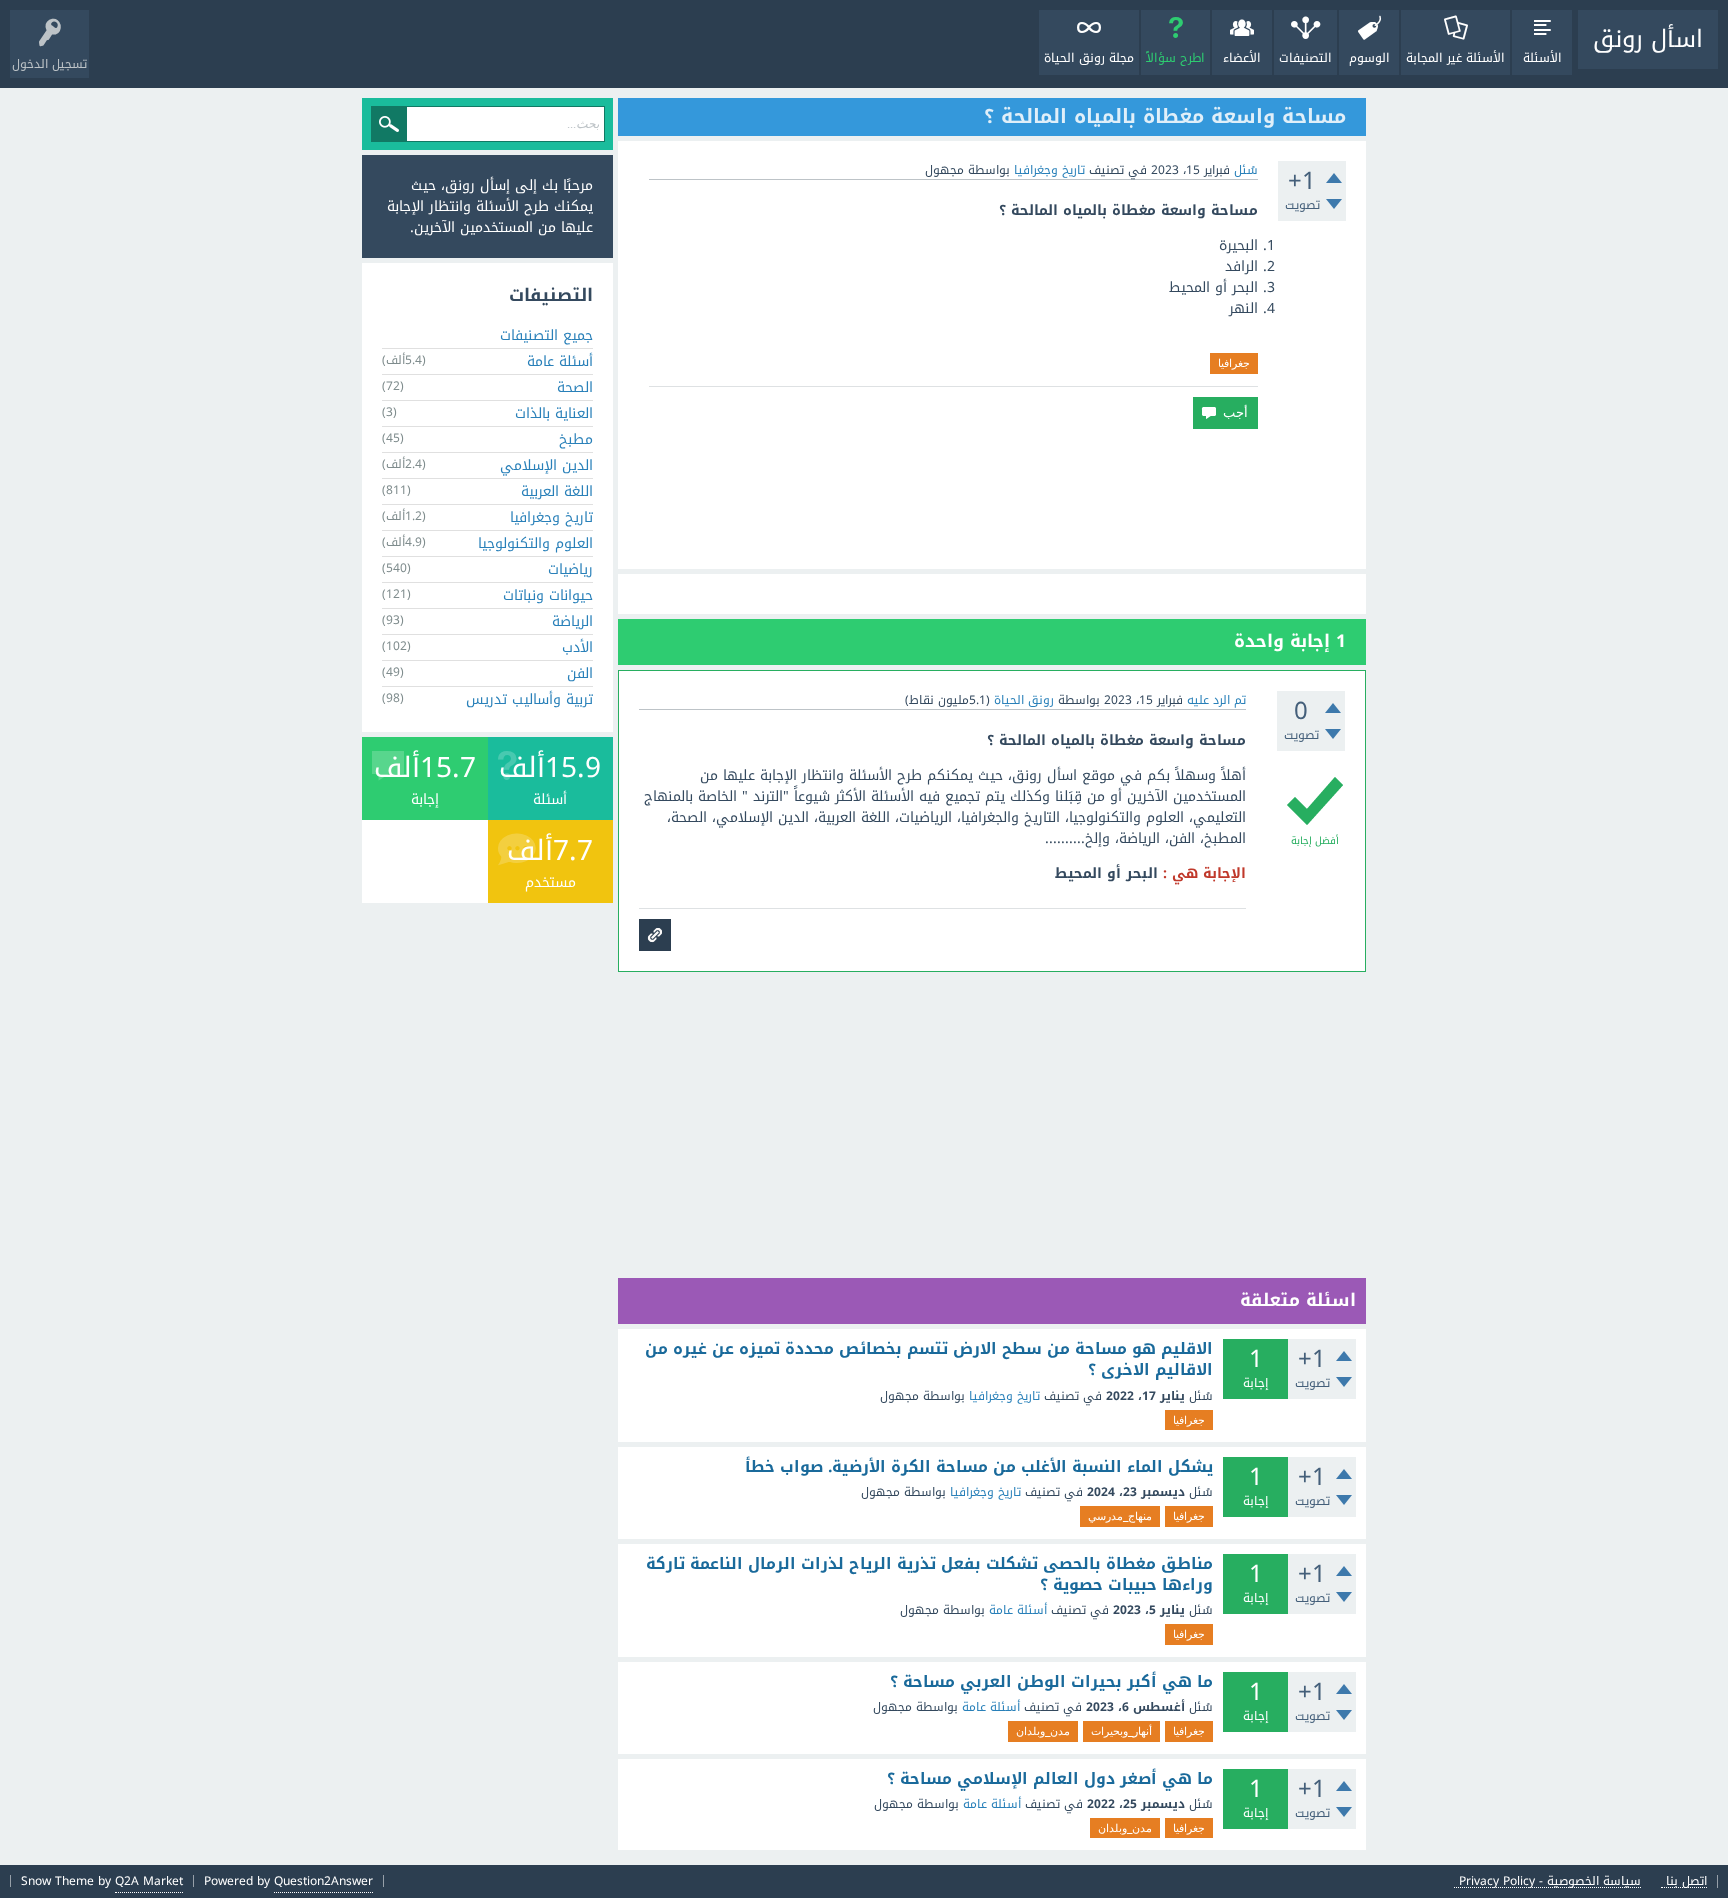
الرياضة (572, 621)
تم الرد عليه (1216, 700)
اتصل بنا (1686, 1881)
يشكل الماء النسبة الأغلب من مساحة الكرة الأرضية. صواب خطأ (979, 1467)
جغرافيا (1234, 363)
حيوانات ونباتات (548, 595)
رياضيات (570, 569)
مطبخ (576, 439)
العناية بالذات (554, 413)
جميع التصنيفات (546, 335)
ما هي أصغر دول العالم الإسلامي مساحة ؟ (1050, 1779)
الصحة (575, 387)
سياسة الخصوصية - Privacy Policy (1550, 1881)
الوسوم (1369, 58)
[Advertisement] (992, 499)
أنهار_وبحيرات (1121, 1731)
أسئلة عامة (1018, 1610)
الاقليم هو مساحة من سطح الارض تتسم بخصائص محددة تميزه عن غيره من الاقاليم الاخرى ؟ (929, 1359)
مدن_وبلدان (1043, 1731)
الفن (580, 673)
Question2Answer (323, 1881)
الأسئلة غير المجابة (1455, 58)
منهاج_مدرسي (1120, 1516)
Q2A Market (149, 1881)
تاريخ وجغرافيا (1049, 170)
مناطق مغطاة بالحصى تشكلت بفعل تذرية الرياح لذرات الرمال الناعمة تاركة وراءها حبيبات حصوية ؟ (929, 1574)
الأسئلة (1542, 58)
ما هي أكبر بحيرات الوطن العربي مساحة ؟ (1051, 1682)
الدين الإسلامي (546, 465)
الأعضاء (1242, 58)
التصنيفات (1305, 58)
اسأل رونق (1648, 39)
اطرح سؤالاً (1175, 58)
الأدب (577, 647)
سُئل (1246, 170)
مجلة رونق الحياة (1089, 58)
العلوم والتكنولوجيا (535, 543)
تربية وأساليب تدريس (529, 699)
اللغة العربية (557, 491)
